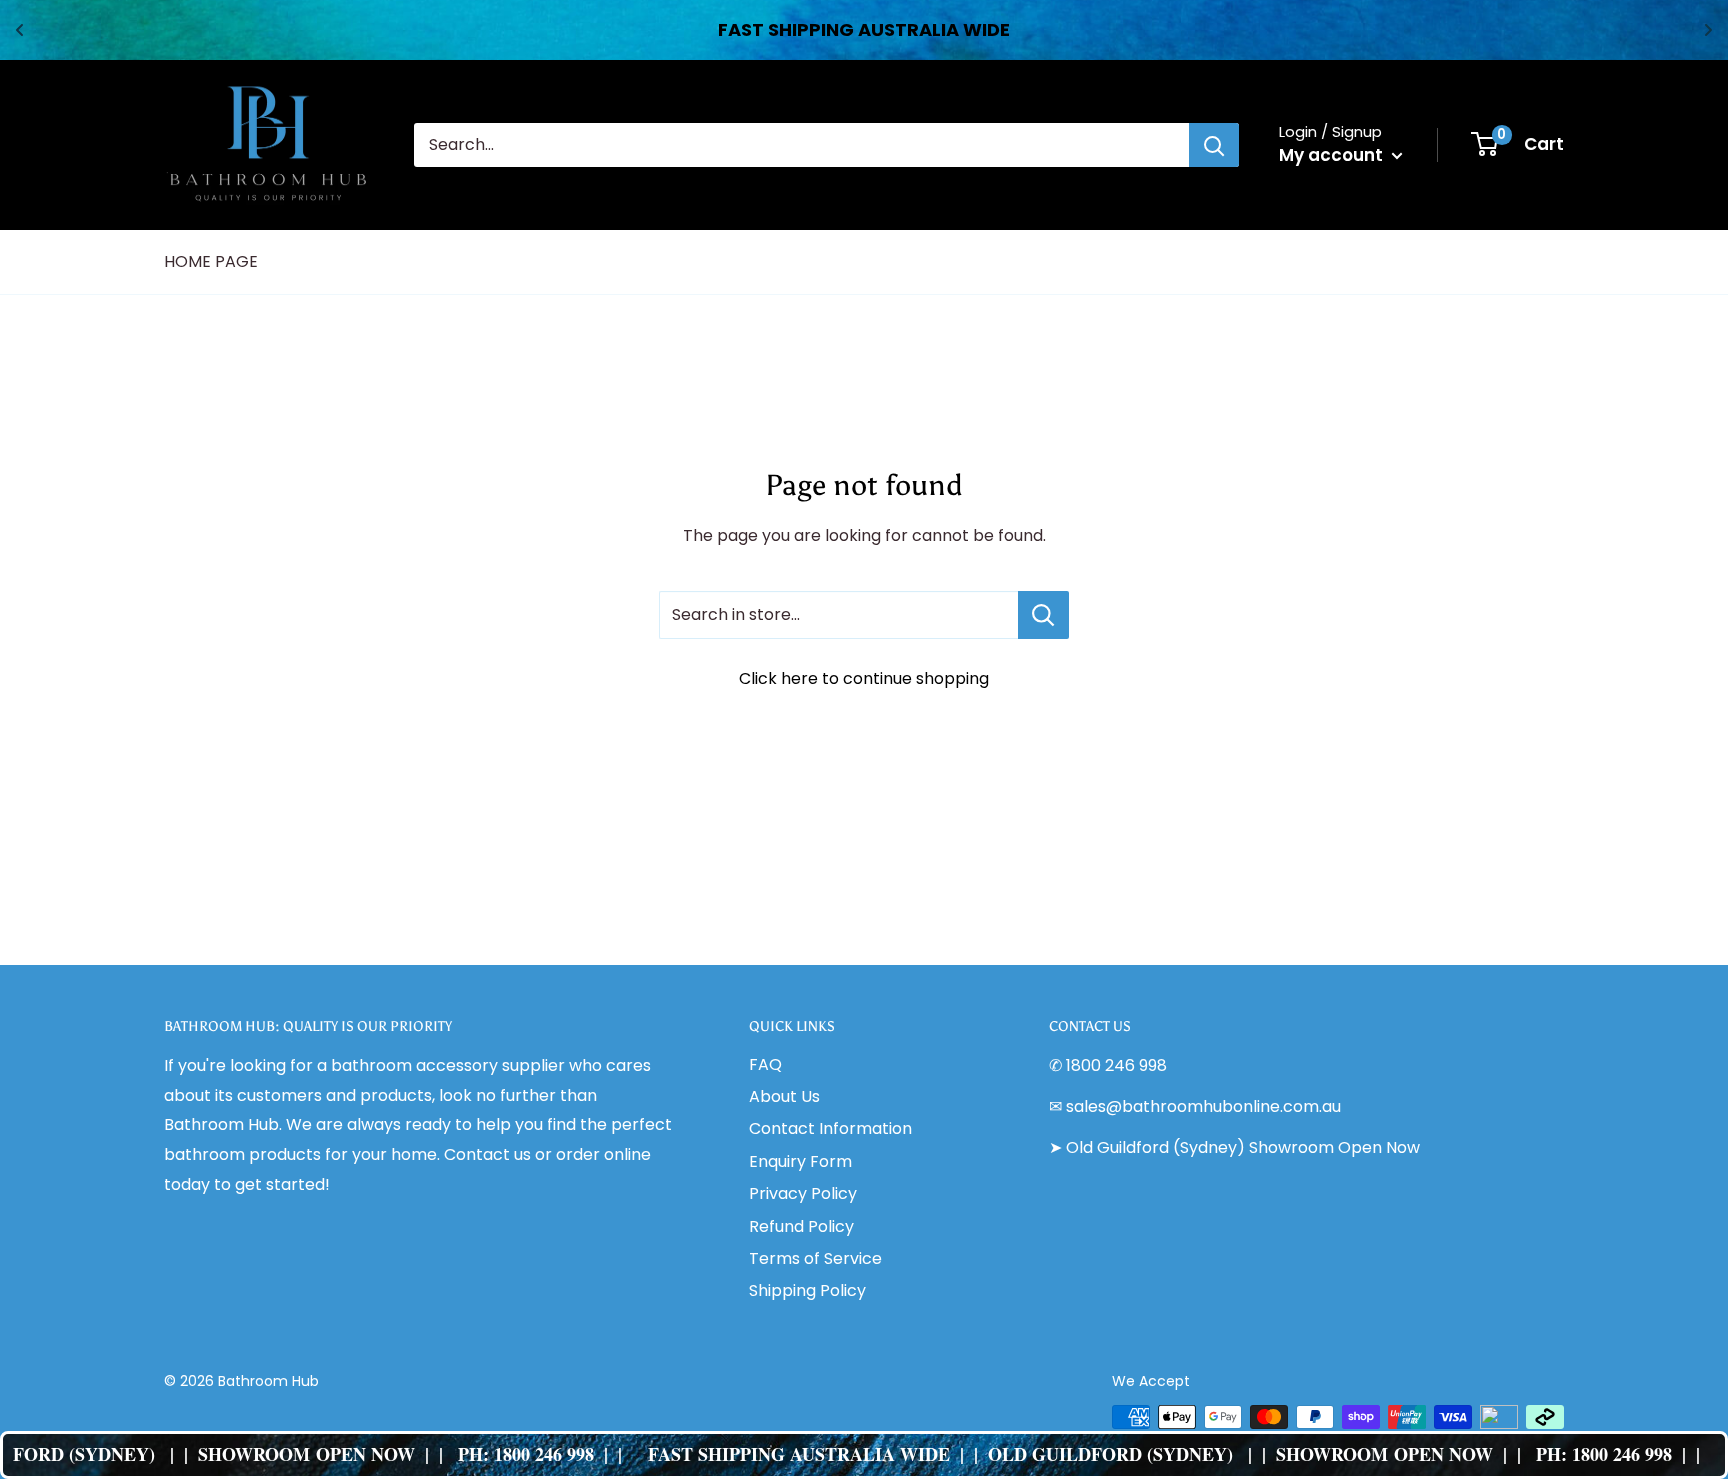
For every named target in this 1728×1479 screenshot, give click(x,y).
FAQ (765, 1064)
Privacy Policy (803, 1193)
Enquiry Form (800, 1161)
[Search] (1214, 145)
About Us (784, 1096)
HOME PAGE (211, 261)
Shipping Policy (807, 1290)
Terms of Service (815, 1258)
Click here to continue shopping (864, 678)
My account (1333, 155)
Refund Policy (801, 1226)
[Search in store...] (1043, 615)
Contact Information (830, 1128)
